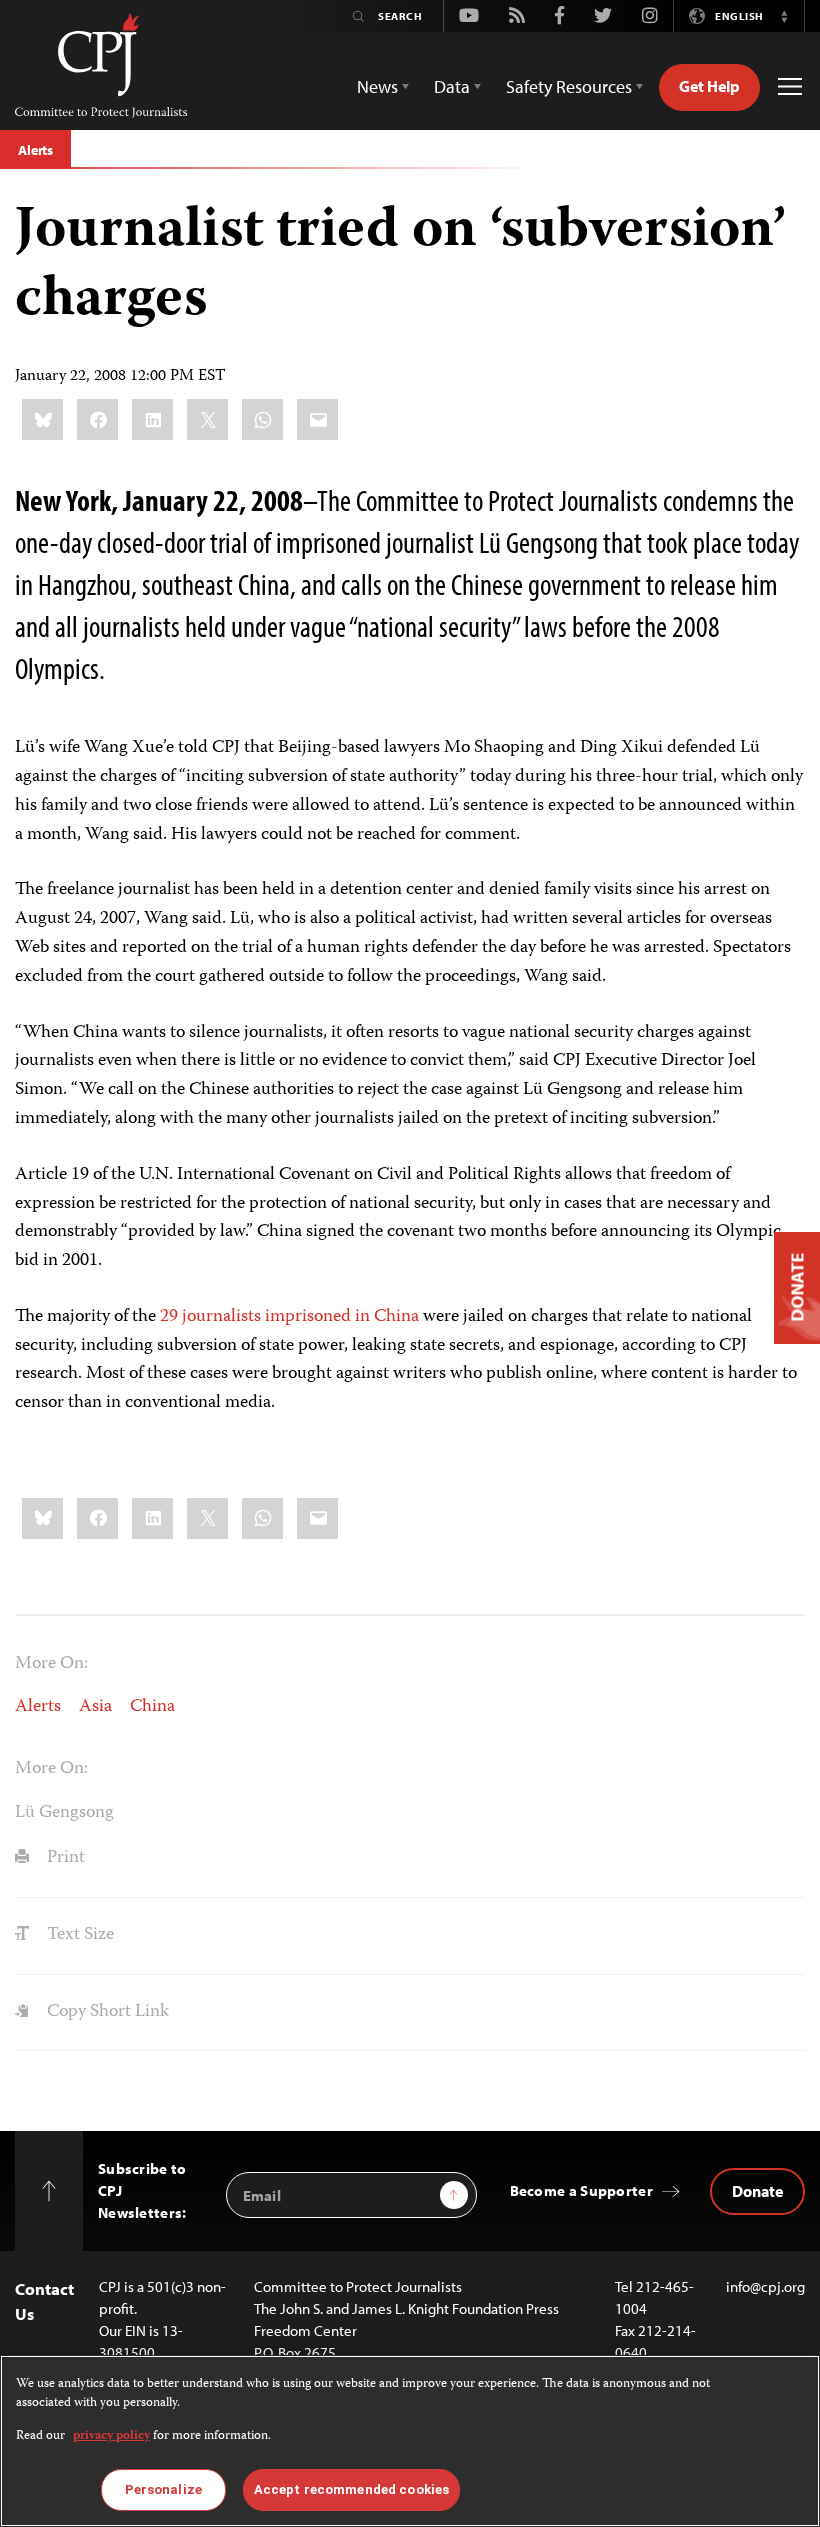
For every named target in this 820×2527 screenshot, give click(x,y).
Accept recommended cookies (351, 2489)
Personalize (163, 2489)
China (152, 1707)
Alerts (35, 150)
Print (64, 1858)
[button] (784, 16)
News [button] (377, 86)
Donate (757, 2191)
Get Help (709, 86)
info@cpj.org (765, 2286)
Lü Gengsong (64, 1813)
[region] (410, 2441)
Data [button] (452, 86)
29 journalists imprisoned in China (289, 1317)
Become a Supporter (581, 2190)
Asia (95, 1707)
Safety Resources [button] (569, 86)
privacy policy (111, 2436)
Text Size (78, 1935)
